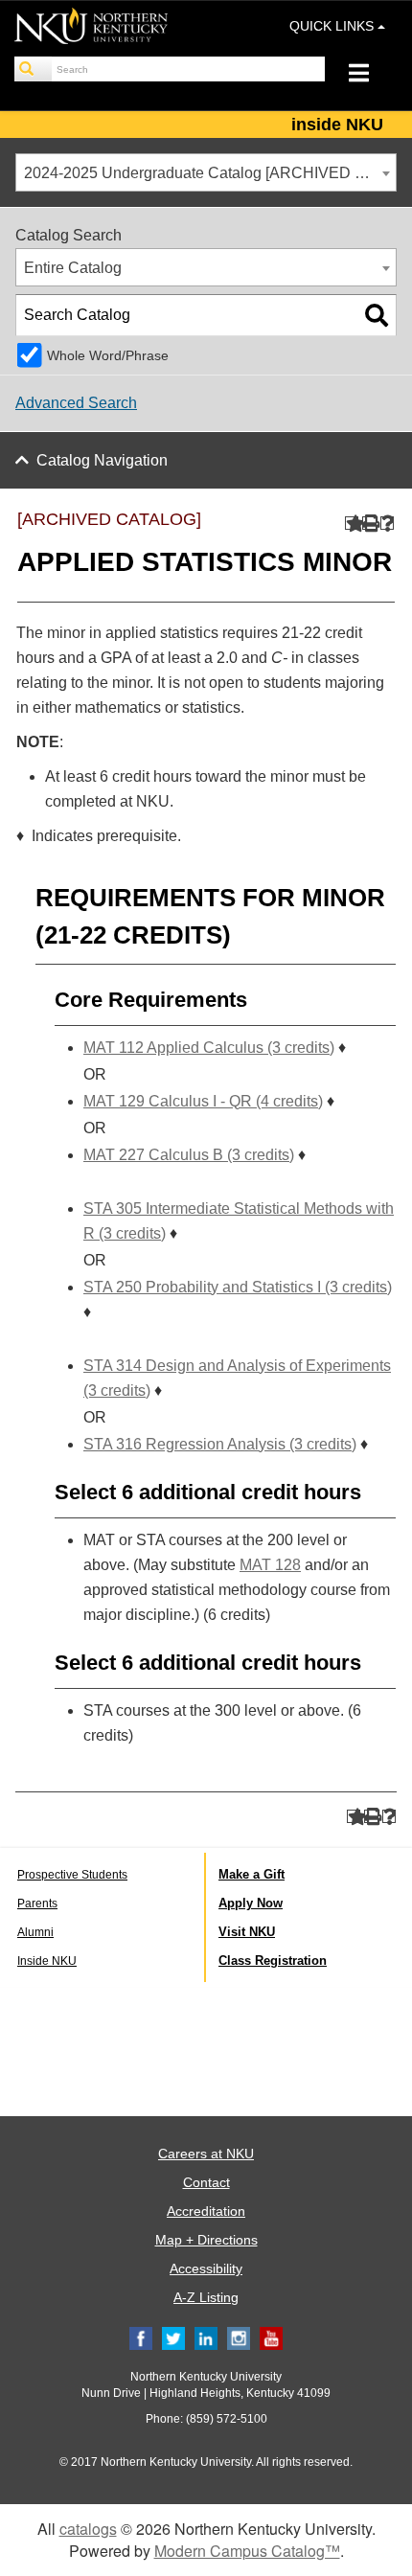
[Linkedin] (206, 2337)
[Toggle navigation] (368, 75)
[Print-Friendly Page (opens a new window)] (369, 524)
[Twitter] (173, 2337)
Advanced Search (76, 403)
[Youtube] (271, 2337)
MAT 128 (270, 1565)
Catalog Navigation (102, 460)
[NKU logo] (91, 29)
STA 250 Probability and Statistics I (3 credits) (238, 1287)
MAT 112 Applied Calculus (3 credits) (209, 1048)
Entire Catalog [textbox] (73, 268)
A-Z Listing (206, 2297)
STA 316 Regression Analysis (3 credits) (220, 1444)
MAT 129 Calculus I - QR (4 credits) (203, 1101)
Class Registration (273, 1960)
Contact (206, 2182)
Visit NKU (247, 1932)
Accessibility (206, 2268)
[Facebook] (141, 2337)
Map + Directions (206, 2240)
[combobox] (206, 172)
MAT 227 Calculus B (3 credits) (189, 1155)
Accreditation (206, 2211)
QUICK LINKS (333, 26)
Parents (37, 1904)
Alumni (35, 1932)
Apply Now (251, 1903)
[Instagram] (239, 2337)
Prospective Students (72, 1875)
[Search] (34, 69)
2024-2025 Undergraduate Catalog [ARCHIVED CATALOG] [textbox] (210, 173)
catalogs (88, 2529)
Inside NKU (47, 1961)
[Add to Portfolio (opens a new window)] (352, 524)
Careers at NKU (206, 2154)
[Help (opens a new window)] (388, 524)
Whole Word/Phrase (108, 355)
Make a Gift (252, 1874)
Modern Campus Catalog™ (247, 2551)
